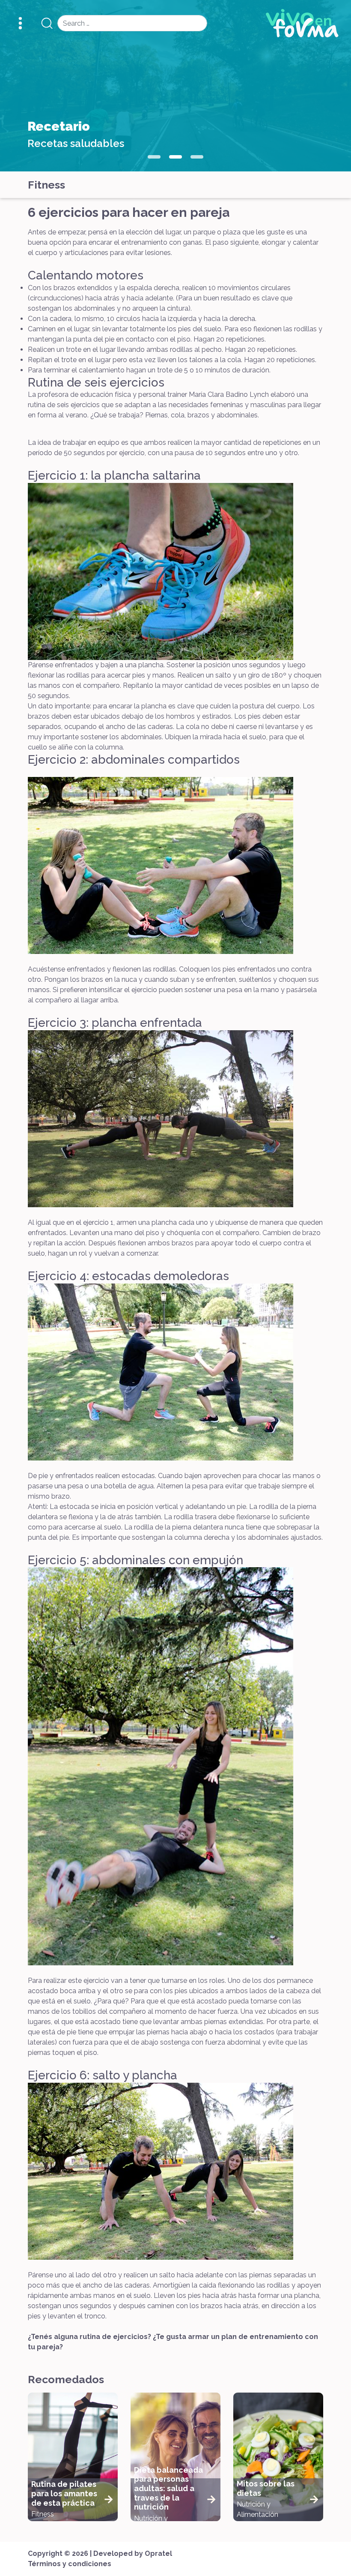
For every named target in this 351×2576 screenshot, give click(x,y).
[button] (154, 157)
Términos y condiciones (70, 2564)
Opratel (158, 2554)
